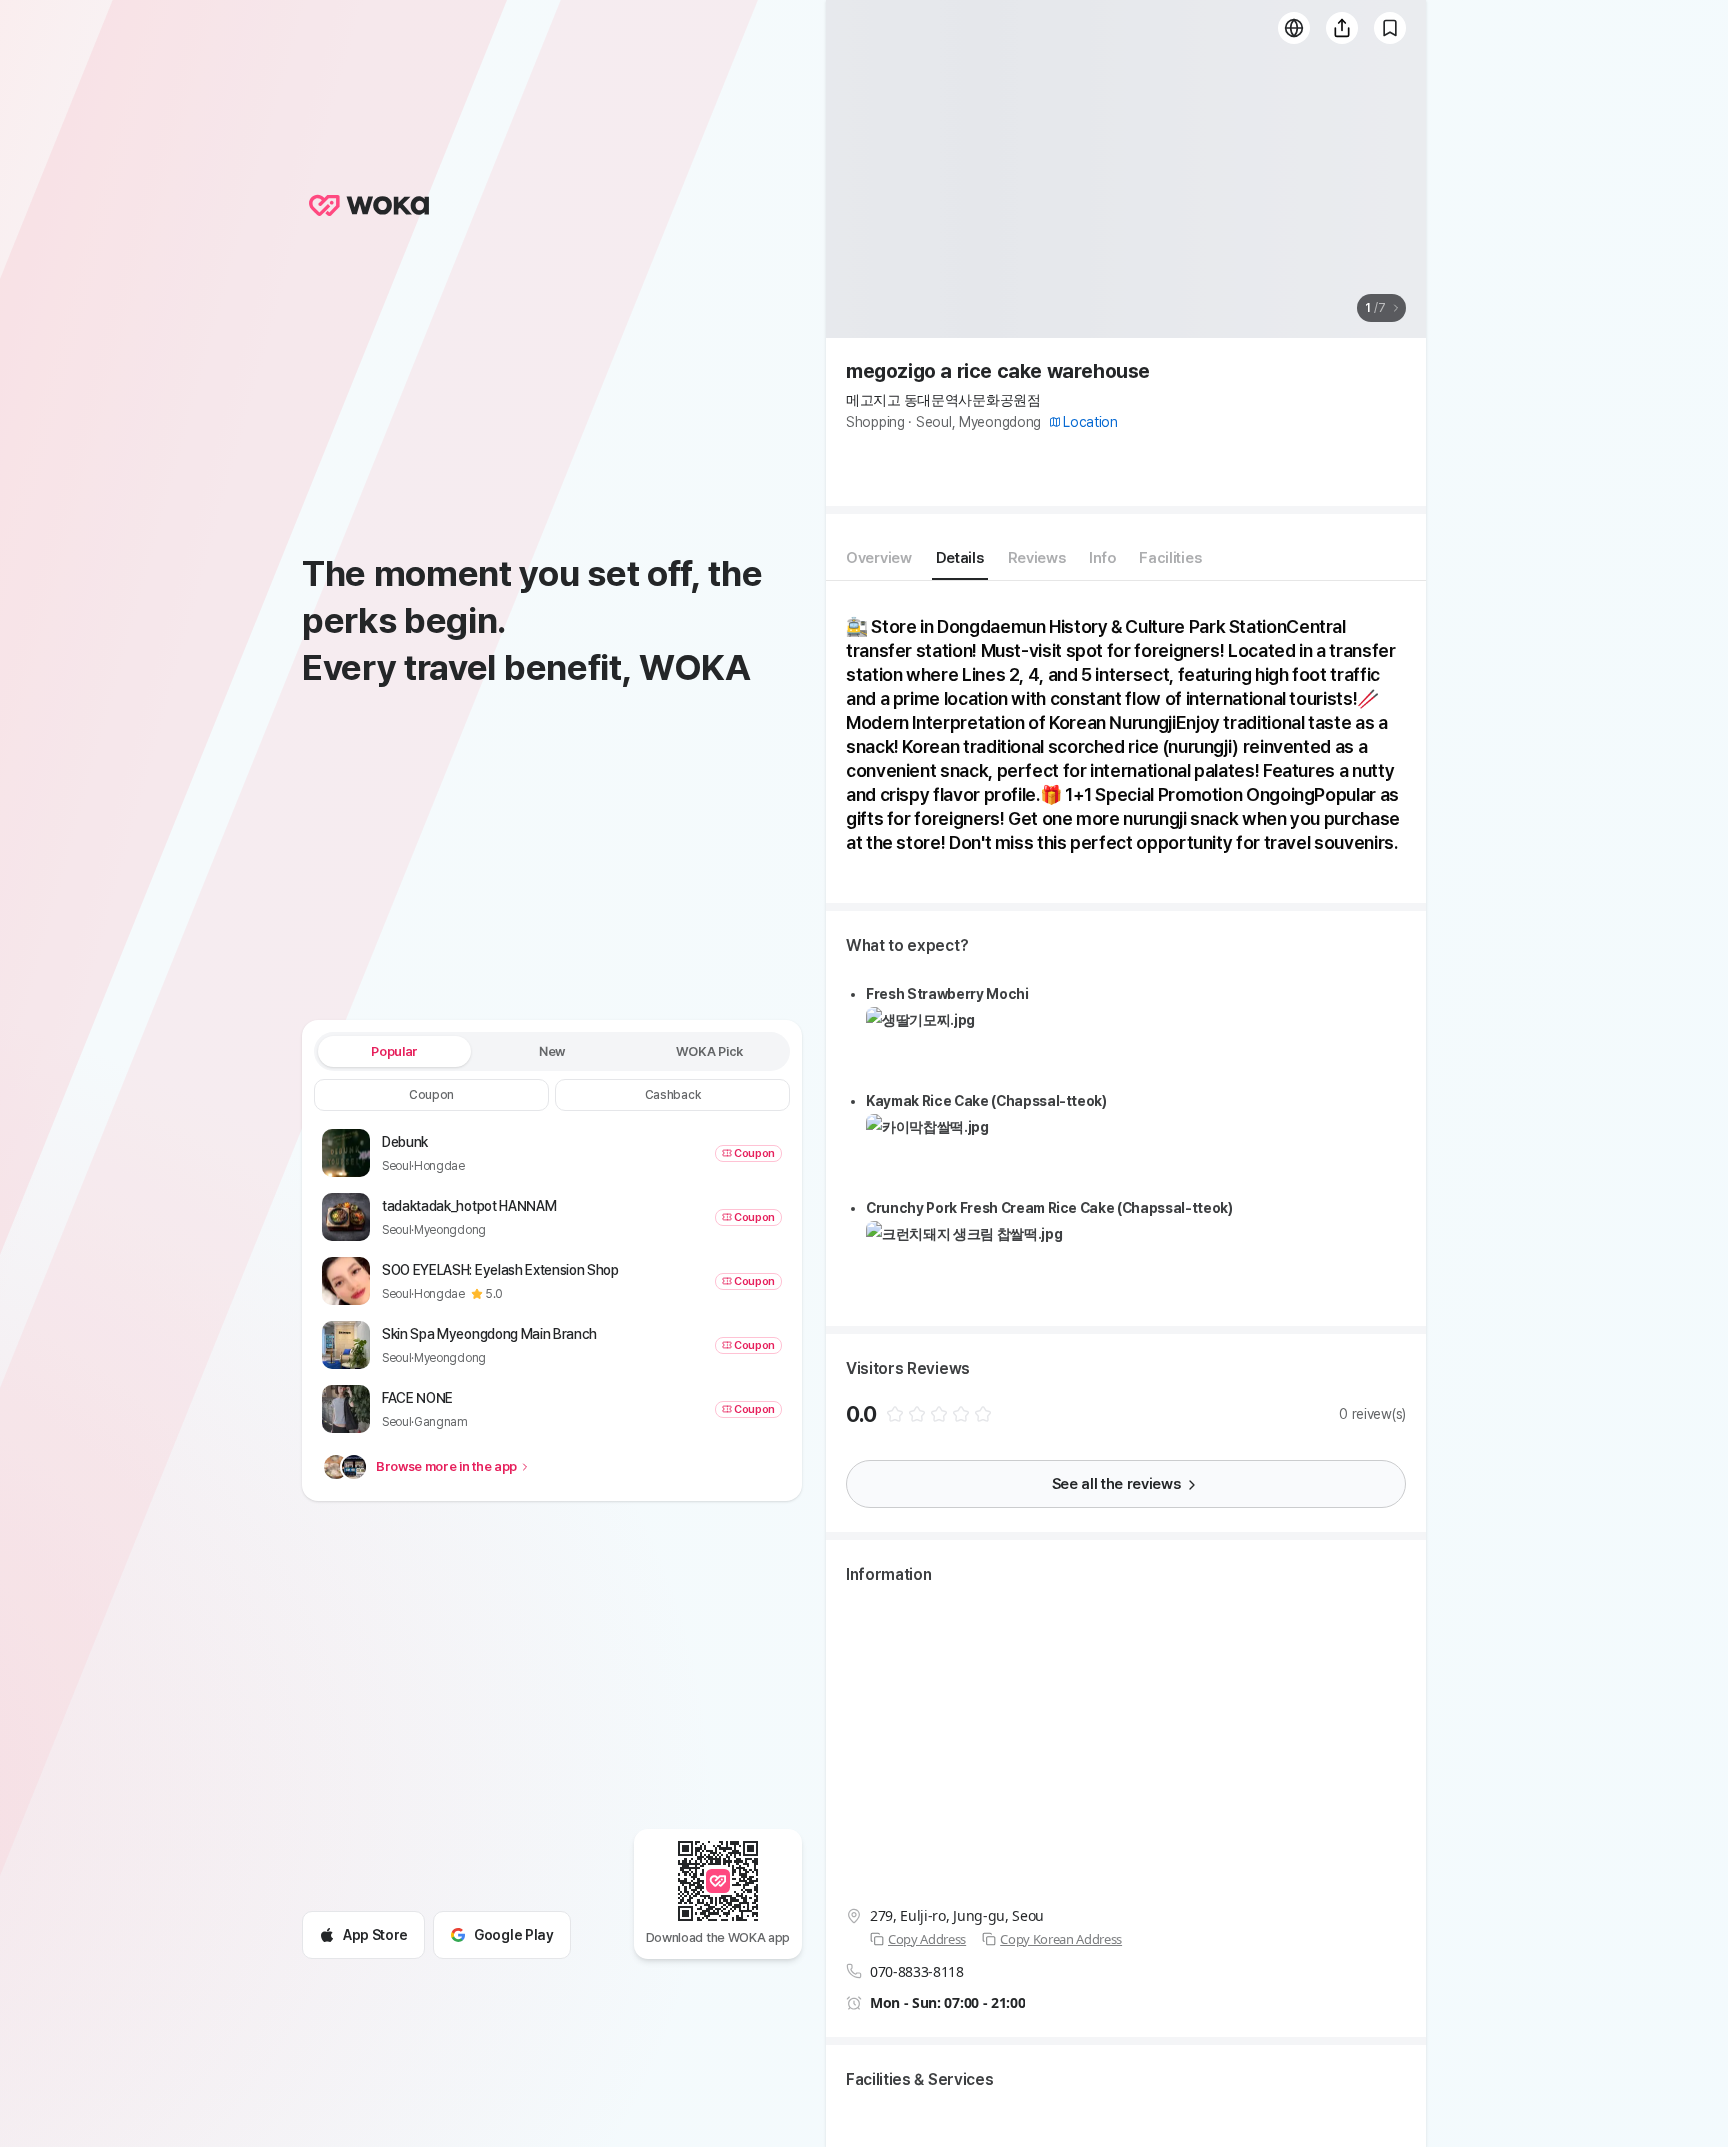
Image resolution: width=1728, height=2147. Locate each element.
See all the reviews (1116, 1484)
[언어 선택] (1294, 28)
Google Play (513, 1935)
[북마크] (1390, 28)
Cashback (672, 1095)
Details (960, 558)
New (552, 1051)
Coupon (431, 1095)
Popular (394, 1051)
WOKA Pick (709, 1051)
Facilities (1170, 558)
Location (1090, 422)
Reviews (1037, 558)
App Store (375, 1935)
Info (1102, 558)
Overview (879, 558)
